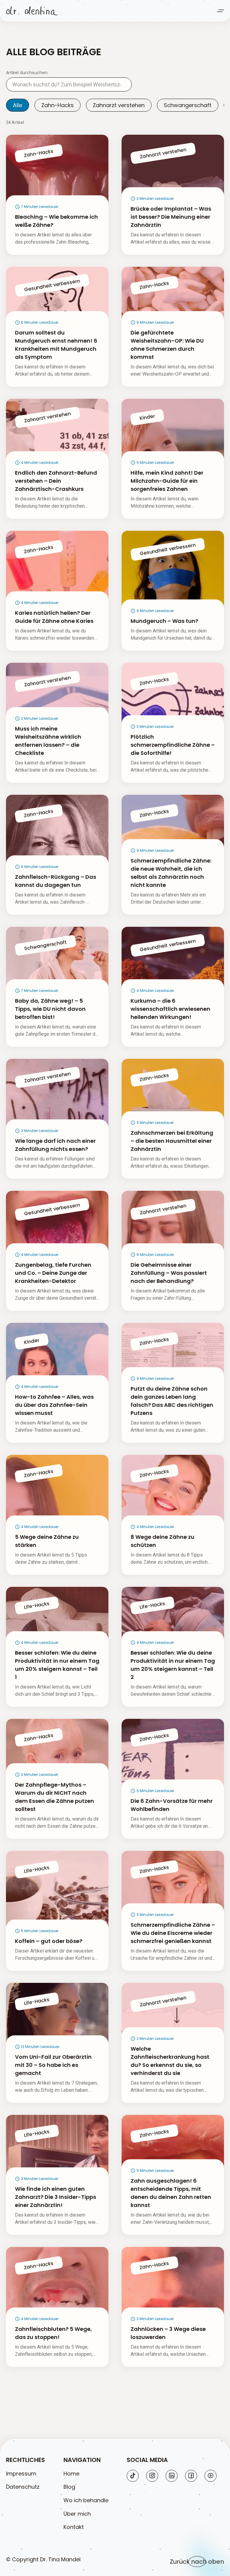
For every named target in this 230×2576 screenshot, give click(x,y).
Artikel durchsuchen (27, 73)
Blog (69, 2487)
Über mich (77, 2514)
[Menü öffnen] (220, 11)
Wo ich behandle (86, 2500)
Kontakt (74, 2527)
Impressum (21, 2474)
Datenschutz (23, 2487)
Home (71, 2474)
